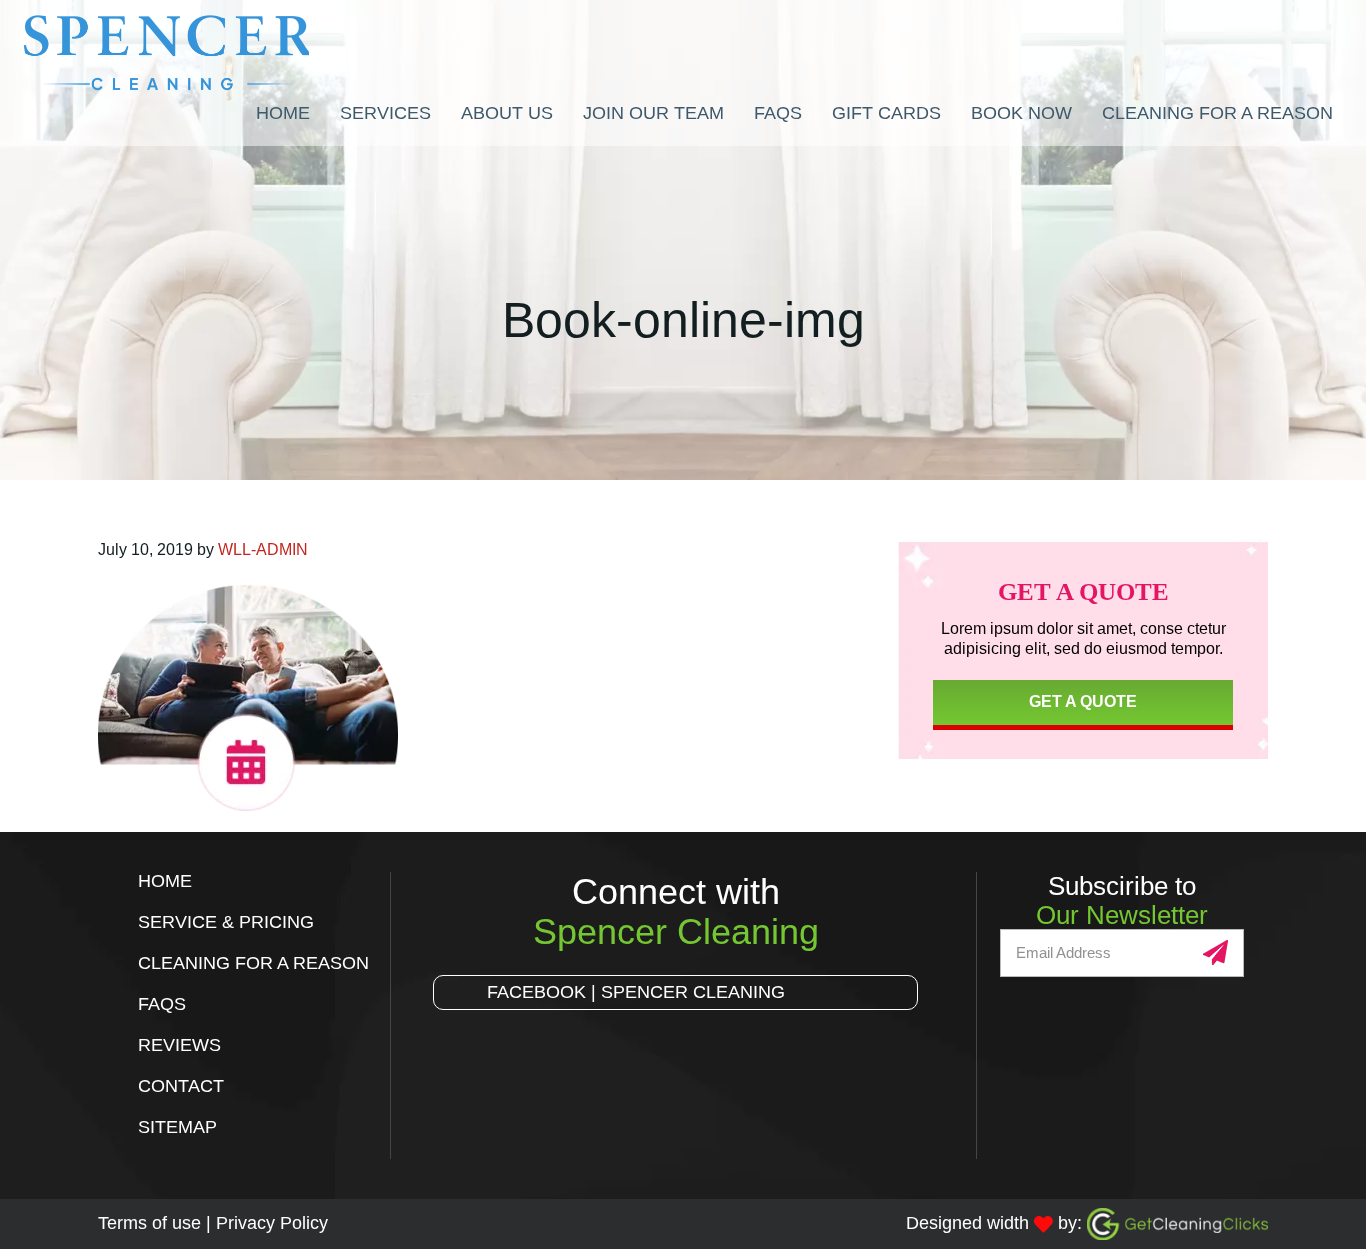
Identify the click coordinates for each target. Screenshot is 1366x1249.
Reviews (179, 1045)
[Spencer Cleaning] (192, 53)
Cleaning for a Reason (253, 963)
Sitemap (177, 1127)
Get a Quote (1083, 701)
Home (165, 881)
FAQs (162, 1004)
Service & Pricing (226, 922)
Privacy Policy (272, 1223)
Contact (181, 1086)
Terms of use (149, 1223)
